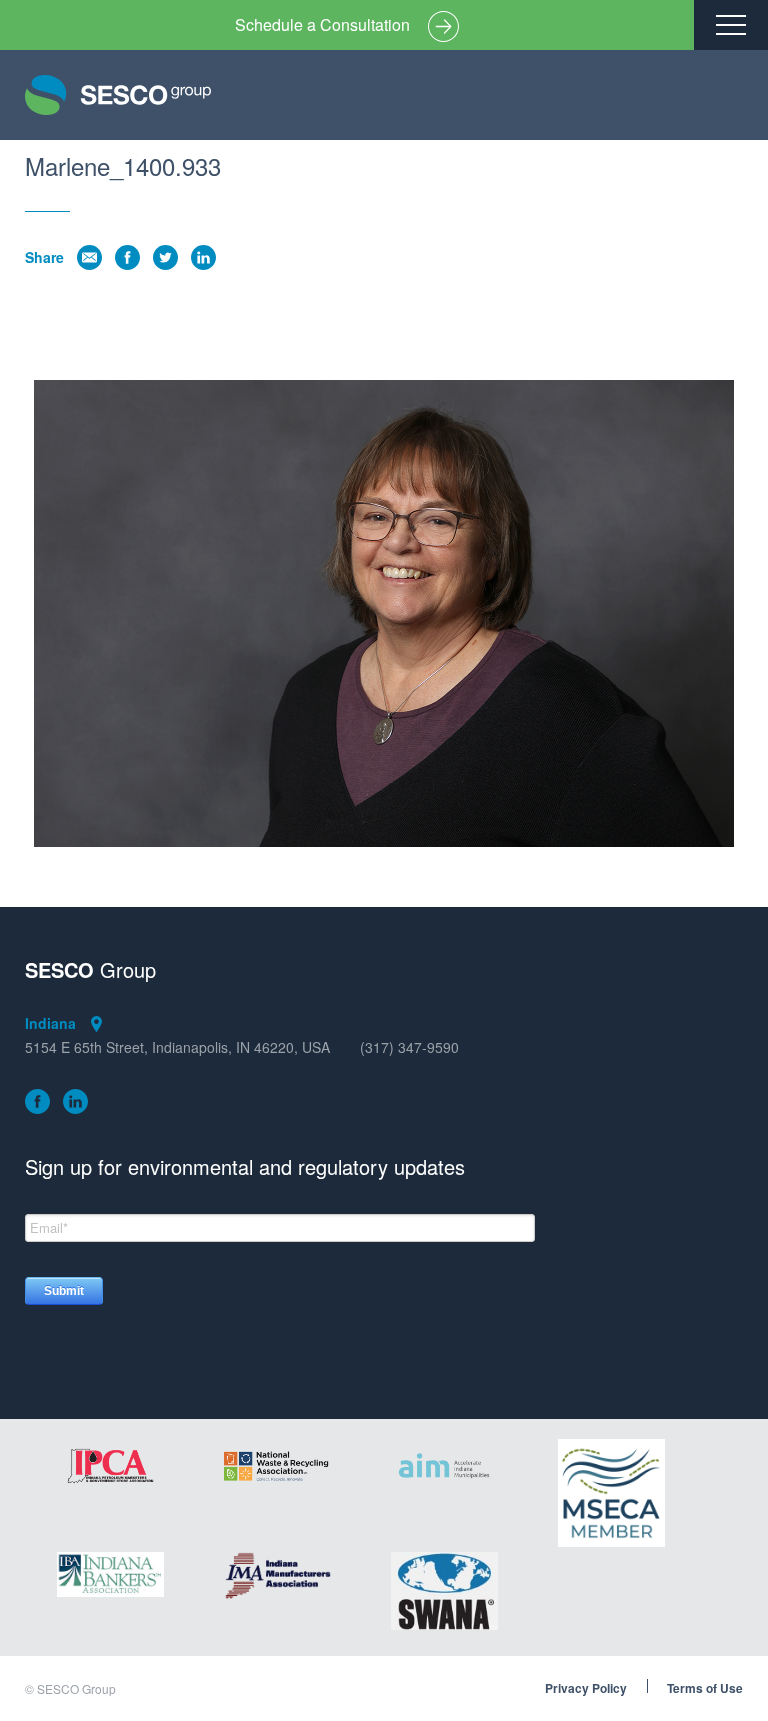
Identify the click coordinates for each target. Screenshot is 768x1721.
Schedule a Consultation (322, 24)
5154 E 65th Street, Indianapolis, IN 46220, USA (177, 1047)
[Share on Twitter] (165, 257)
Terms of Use (705, 1689)
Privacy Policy (586, 1689)
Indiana (50, 1023)
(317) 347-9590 (409, 1047)
